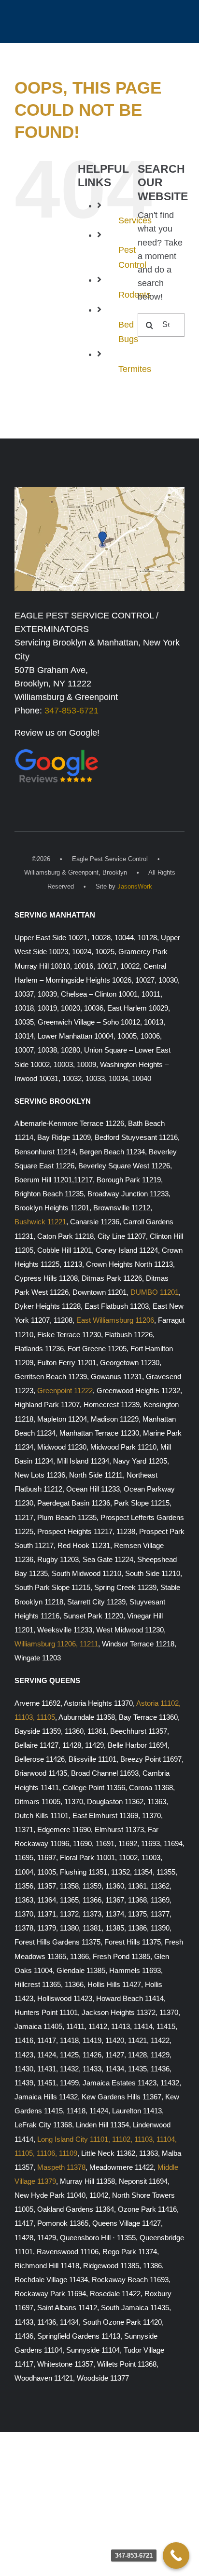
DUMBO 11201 (155, 1292)
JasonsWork (135, 886)
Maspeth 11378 (61, 2167)
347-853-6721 (71, 711)
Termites (135, 369)
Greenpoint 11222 (65, 1391)
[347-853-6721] (176, 2555)
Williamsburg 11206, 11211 (56, 1644)
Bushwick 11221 (40, 1222)
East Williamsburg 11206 (115, 1320)
